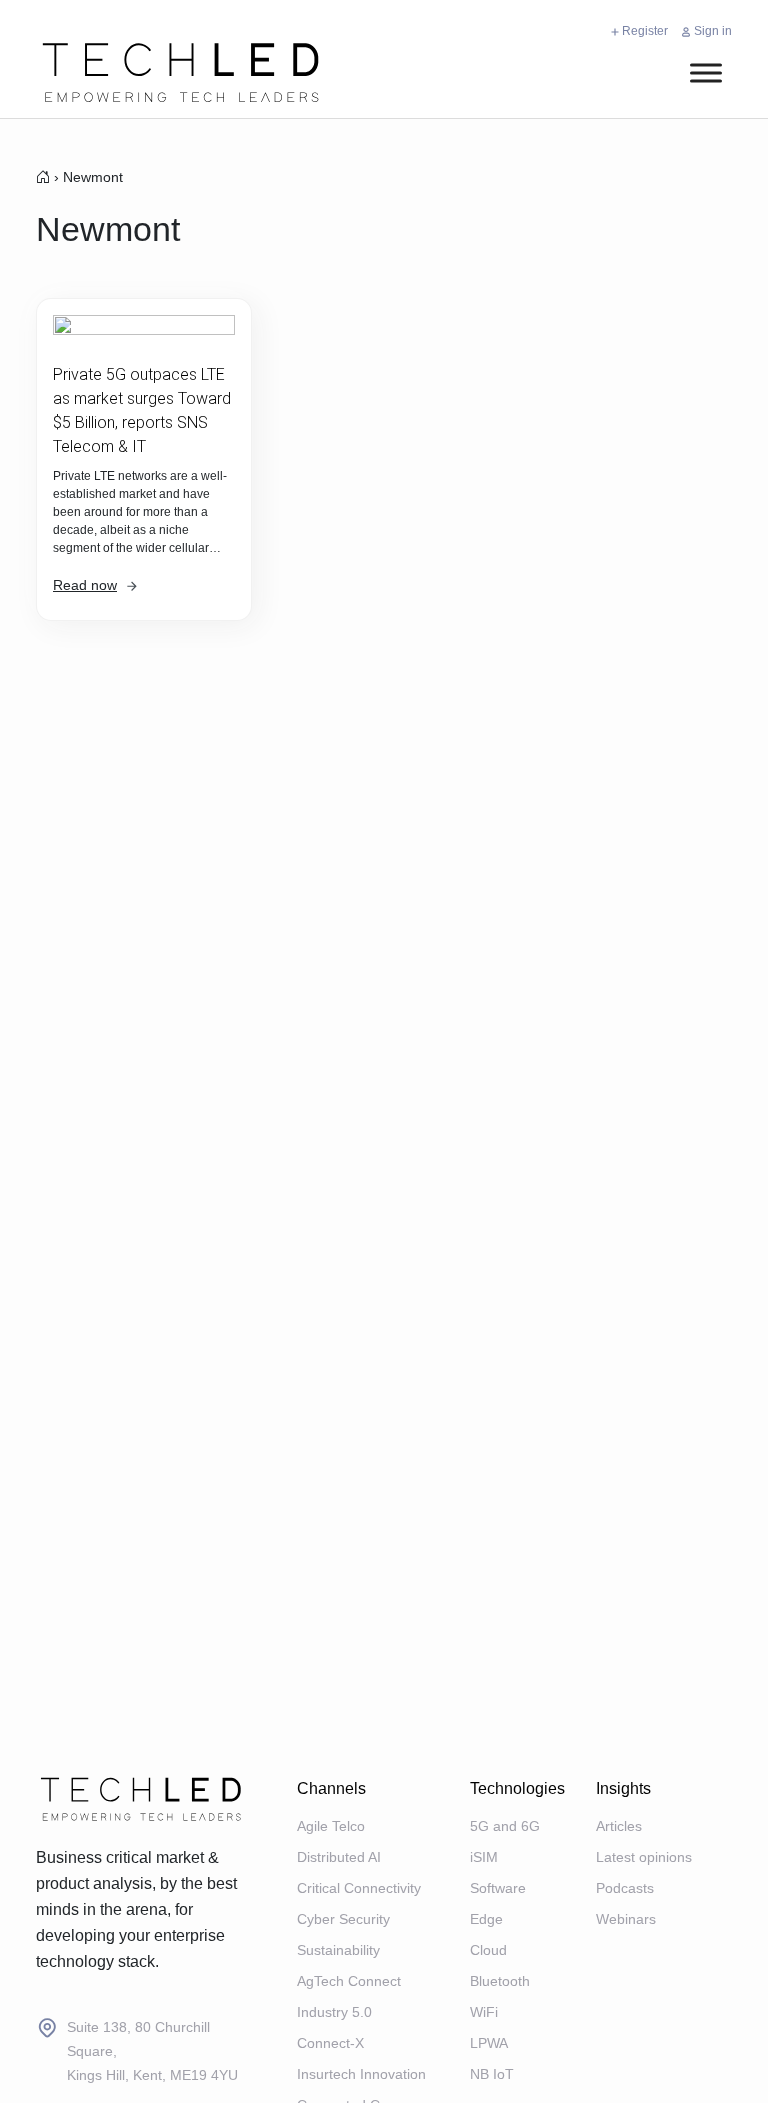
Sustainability (338, 1950)
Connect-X (330, 2043)
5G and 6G (505, 1826)
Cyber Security (343, 1919)
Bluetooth (500, 1981)
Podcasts (625, 1888)
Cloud (488, 1950)
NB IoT (492, 2074)
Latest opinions (644, 1857)
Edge (486, 1919)
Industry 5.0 (334, 2012)
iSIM (484, 1857)
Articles (619, 1826)
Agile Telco (331, 1826)
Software (498, 1888)
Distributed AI (339, 1857)
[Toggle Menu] (706, 72)
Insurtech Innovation (361, 2074)
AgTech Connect (349, 1981)
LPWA (489, 2043)
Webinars (626, 1919)
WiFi (484, 2012)
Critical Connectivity (359, 1888)
